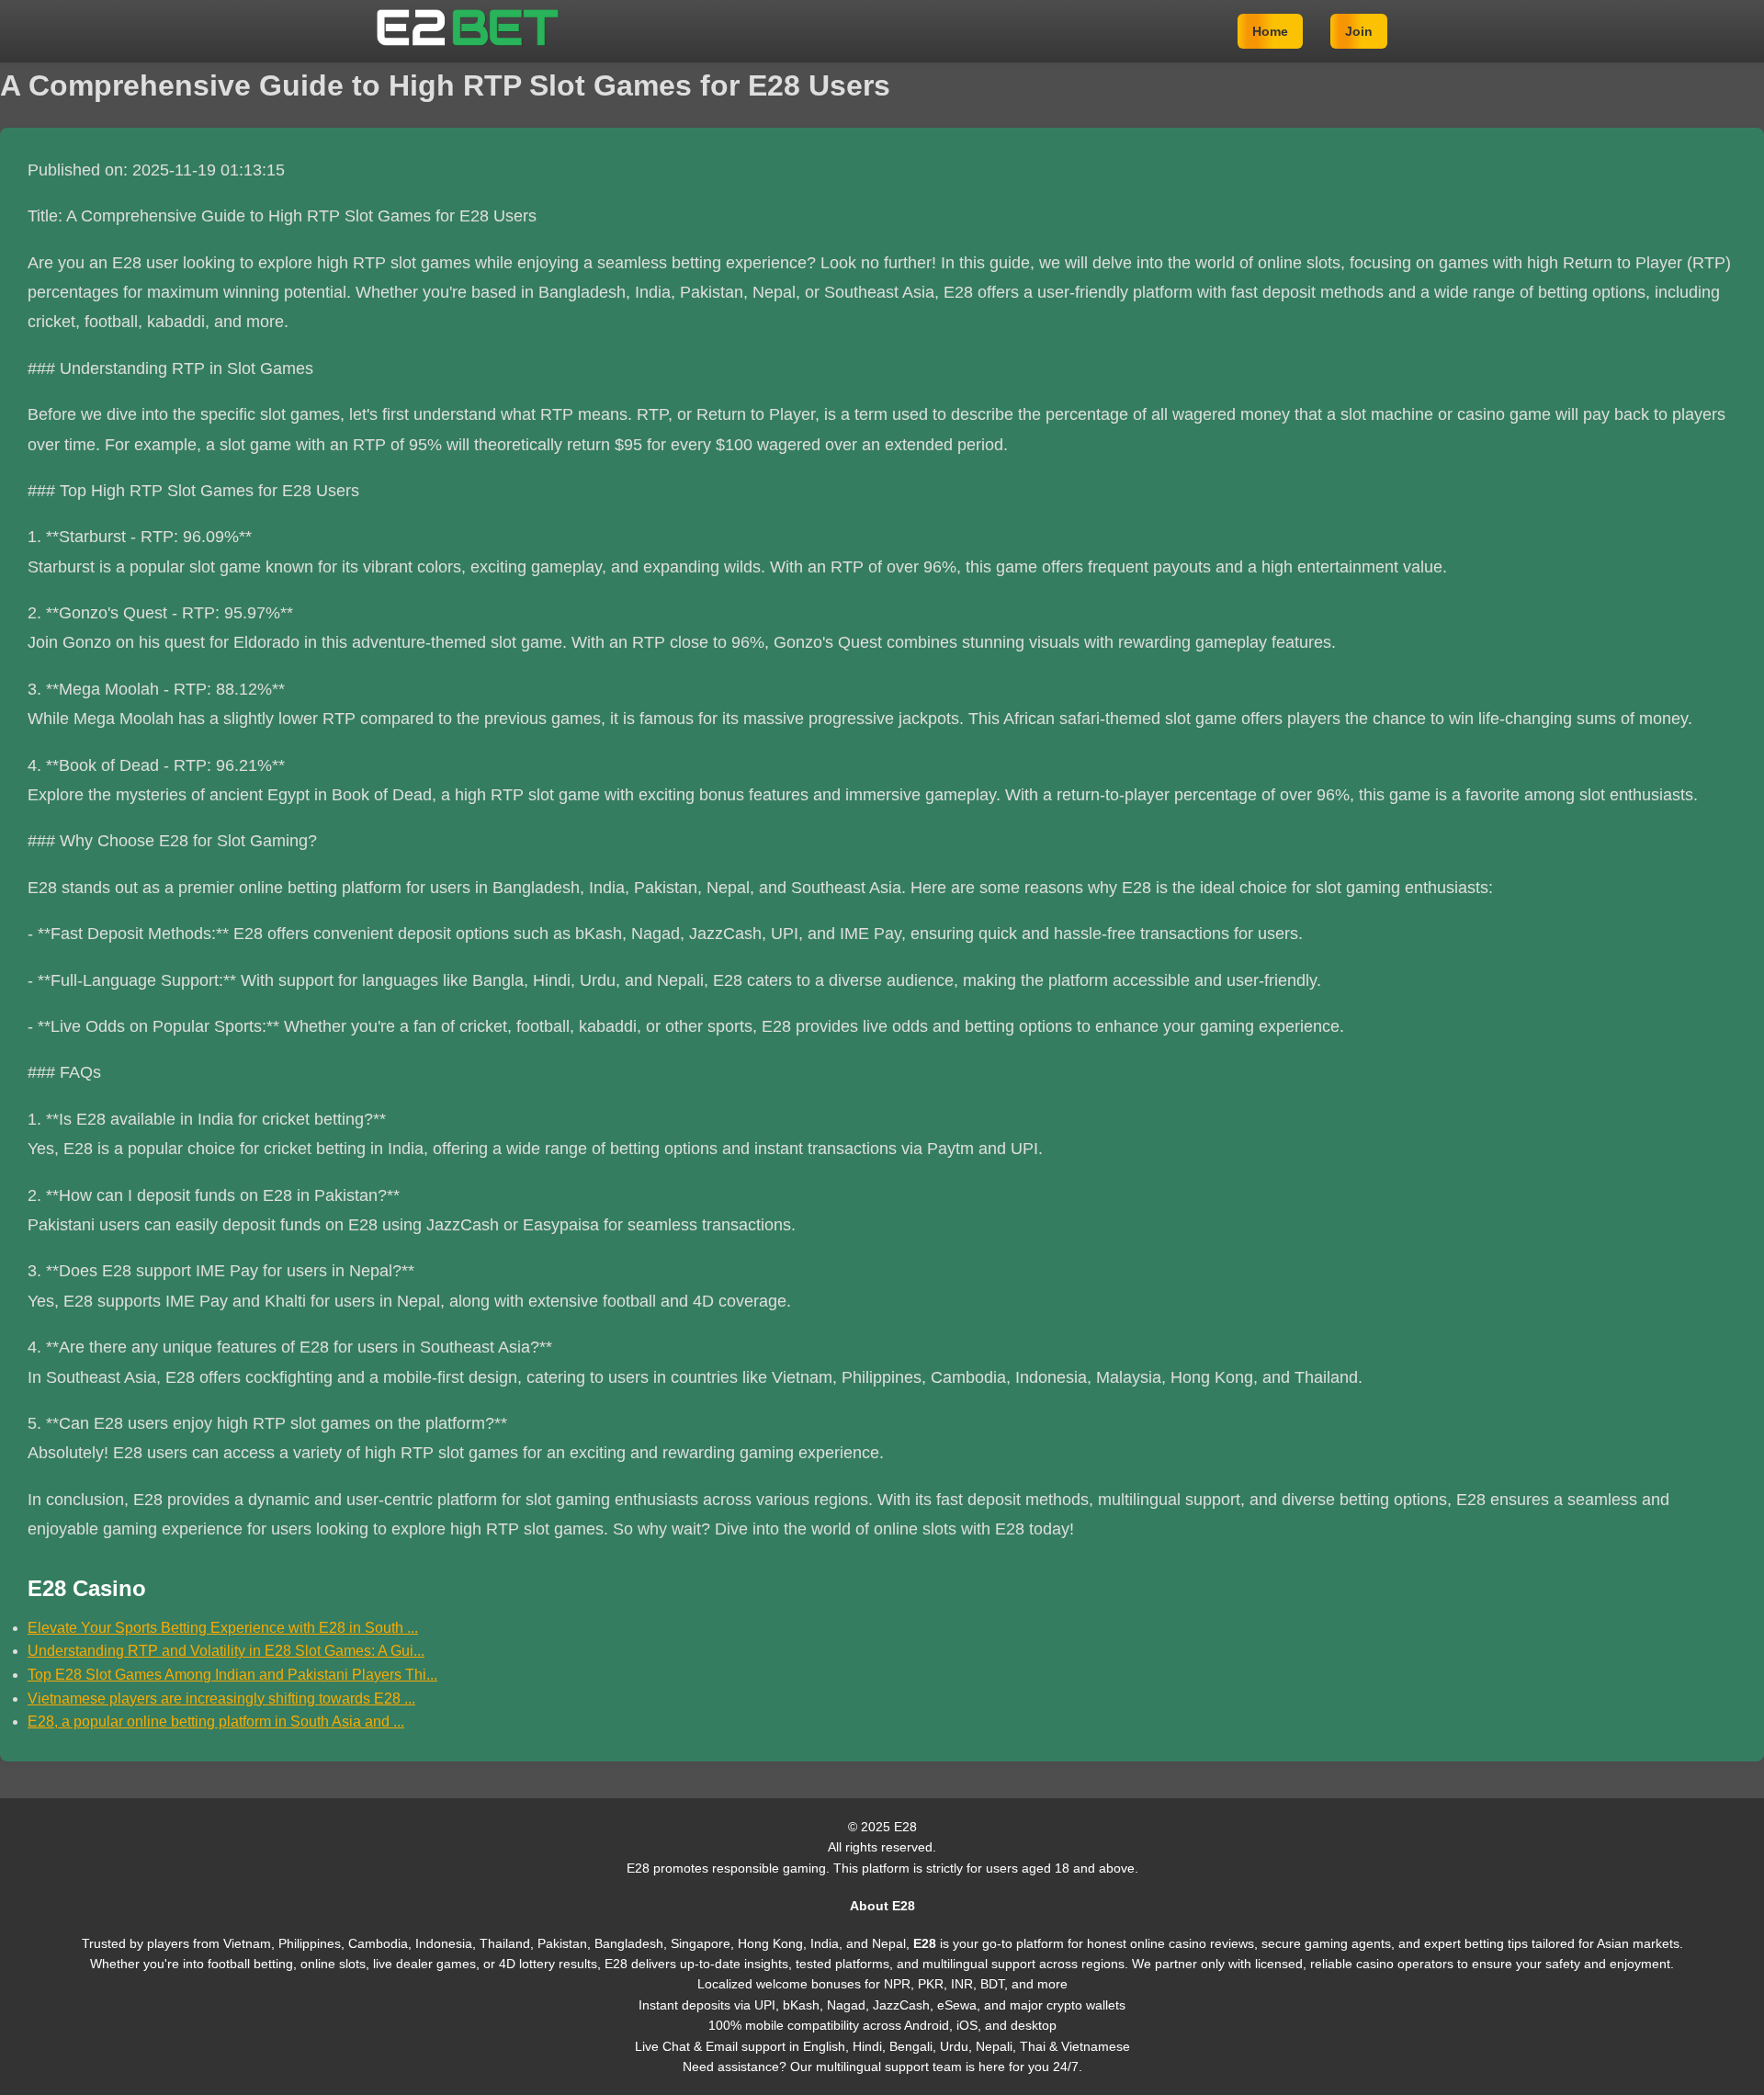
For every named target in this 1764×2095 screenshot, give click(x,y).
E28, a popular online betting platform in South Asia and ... (216, 1721)
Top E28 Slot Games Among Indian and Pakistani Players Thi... (232, 1675)
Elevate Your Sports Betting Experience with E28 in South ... (223, 1628)
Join (1359, 31)
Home (1270, 31)
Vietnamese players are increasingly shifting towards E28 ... (221, 1699)
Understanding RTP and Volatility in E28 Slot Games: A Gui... (226, 1651)
